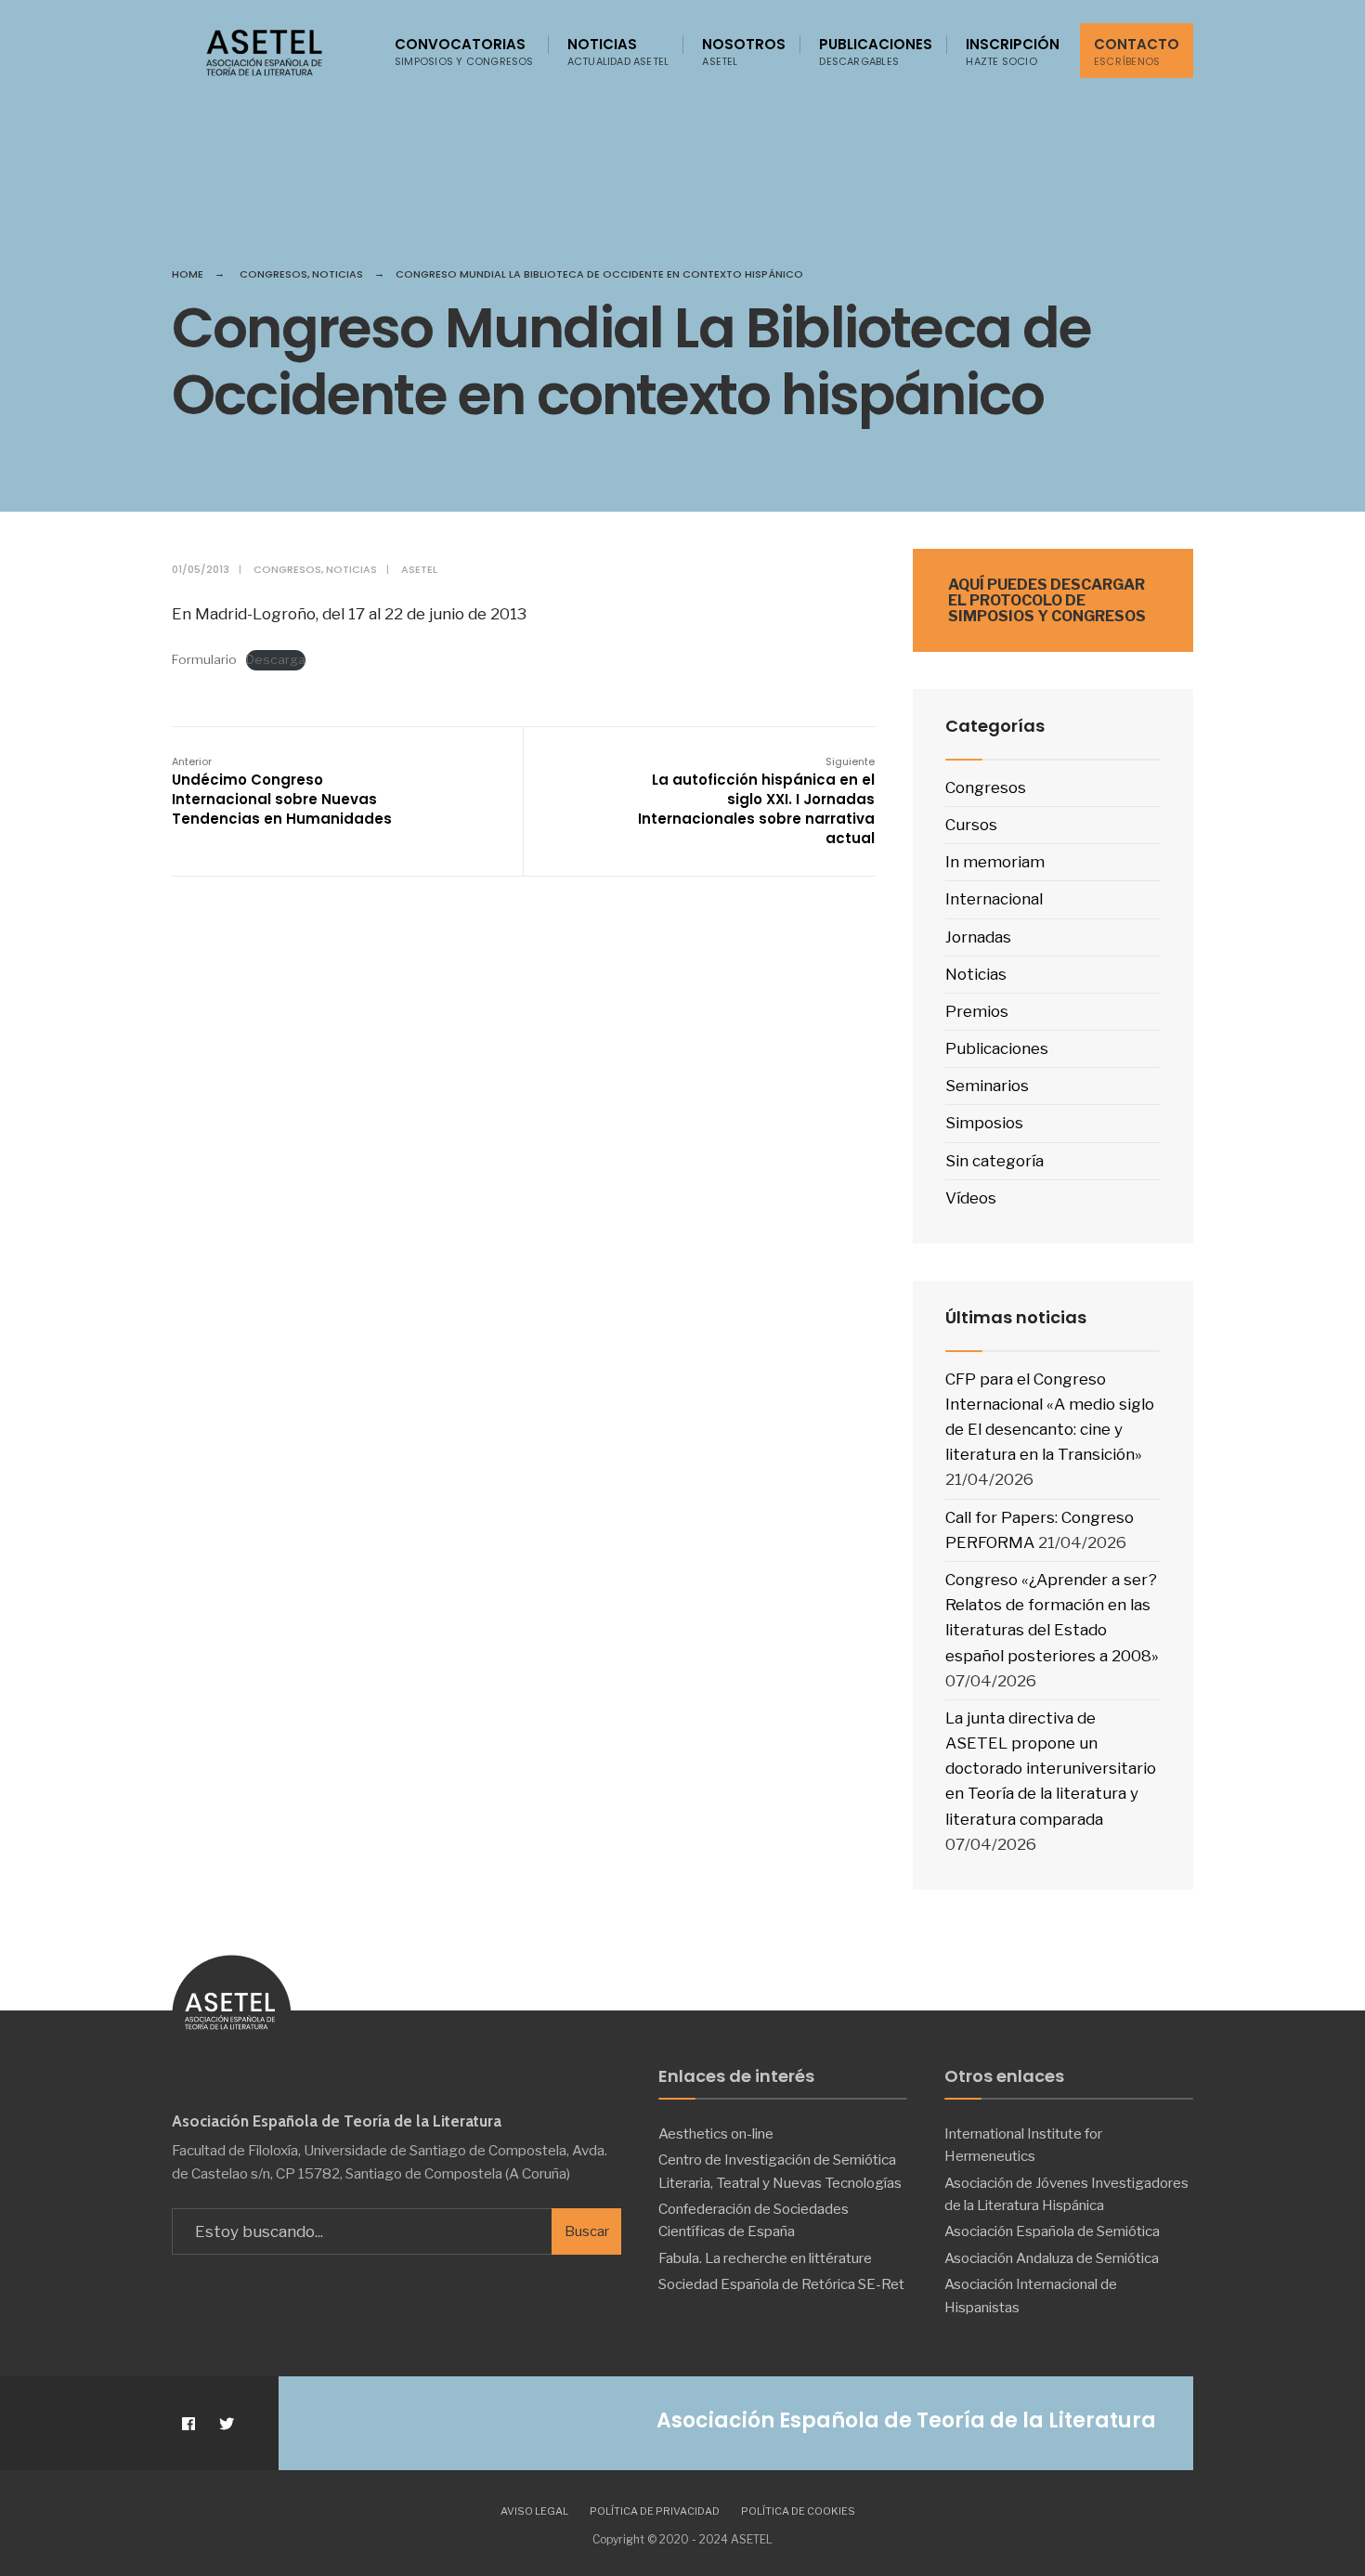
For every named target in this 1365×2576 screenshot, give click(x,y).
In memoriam (995, 862)
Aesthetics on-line (716, 2134)
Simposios (984, 1123)
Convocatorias (464, 52)
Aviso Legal (534, 2511)
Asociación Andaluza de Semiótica (1052, 2258)
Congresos (273, 274)
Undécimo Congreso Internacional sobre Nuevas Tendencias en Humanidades (282, 791)
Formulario (204, 659)
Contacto (1137, 52)
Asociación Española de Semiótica (1052, 2231)
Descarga (276, 659)
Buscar (587, 2231)
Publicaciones (876, 52)
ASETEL (419, 569)
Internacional (994, 899)
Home (188, 274)
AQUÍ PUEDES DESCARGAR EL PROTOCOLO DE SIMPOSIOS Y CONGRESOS (1047, 600)
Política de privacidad (655, 2511)
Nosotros (744, 52)
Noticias (618, 52)
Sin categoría (994, 1161)
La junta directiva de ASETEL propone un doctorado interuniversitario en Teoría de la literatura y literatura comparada (1051, 1769)
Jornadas (978, 937)
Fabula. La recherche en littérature (765, 2258)
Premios (977, 1011)
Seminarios (987, 1086)
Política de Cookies (798, 2511)
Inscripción (1013, 52)
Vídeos (971, 1198)
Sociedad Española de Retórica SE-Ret (781, 2284)
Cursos (971, 825)
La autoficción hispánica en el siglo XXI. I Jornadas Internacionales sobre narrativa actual (756, 801)
